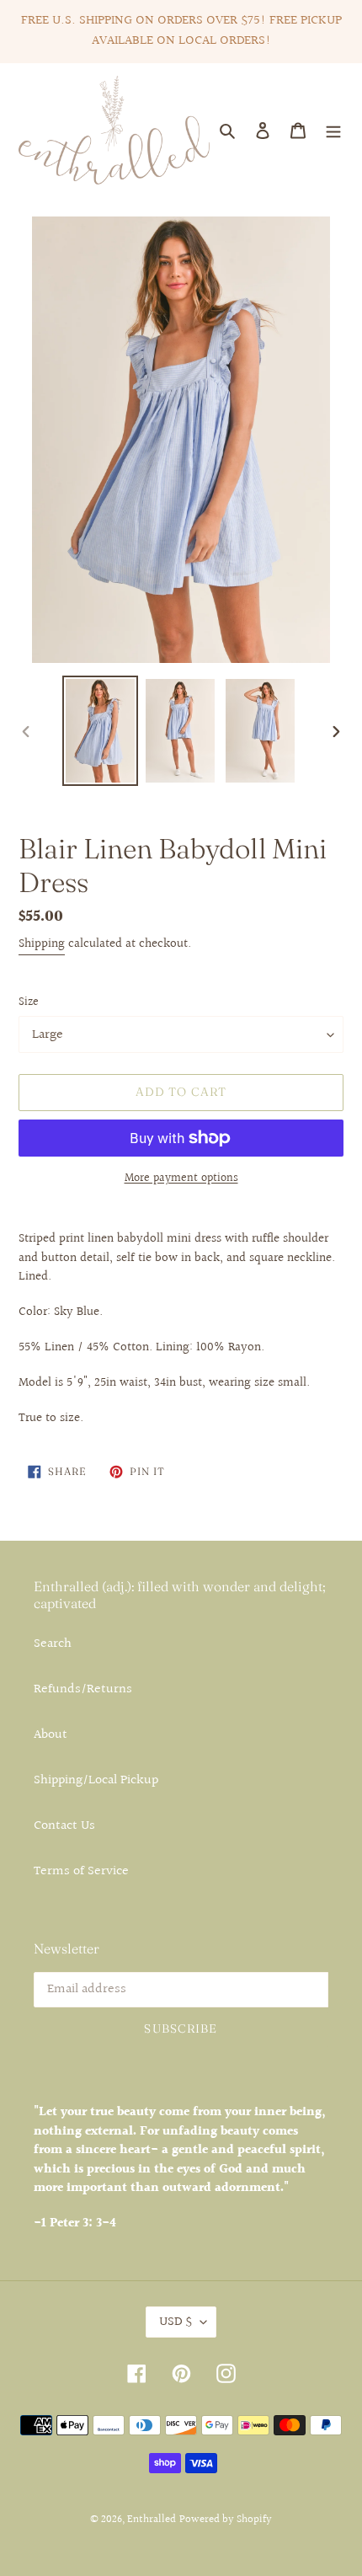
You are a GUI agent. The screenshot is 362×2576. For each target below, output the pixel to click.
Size (29, 1003)
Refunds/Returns (83, 1689)
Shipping (42, 944)
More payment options (181, 1179)
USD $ (176, 2322)
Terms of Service (81, 1871)
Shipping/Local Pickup (96, 1780)
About (51, 1735)
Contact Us (64, 1826)
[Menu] (333, 131)
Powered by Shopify (226, 2520)
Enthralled (152, 2520)
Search (53, 1644)
